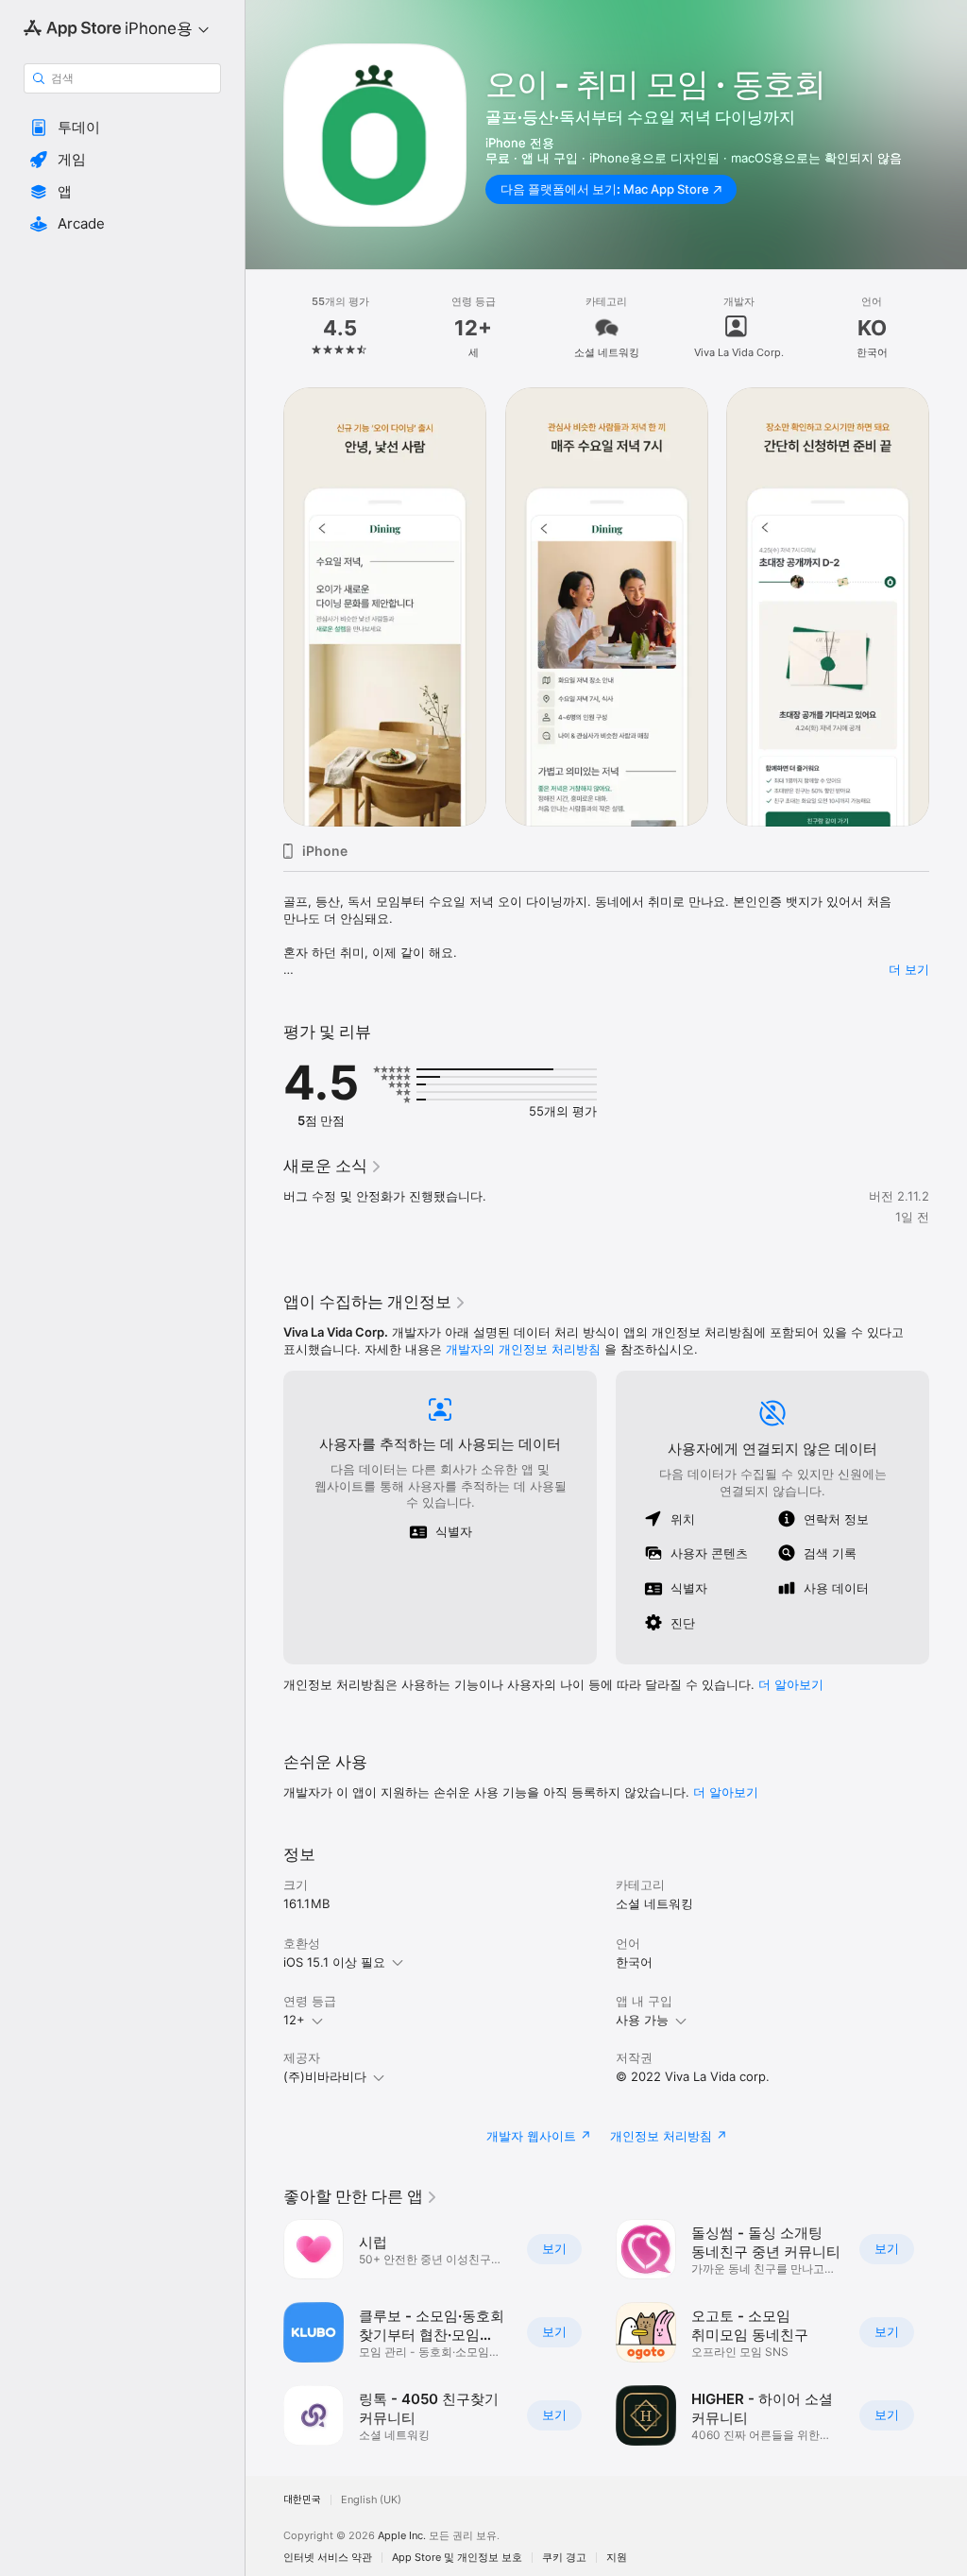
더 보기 (909, 969)
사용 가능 (642, 2020)
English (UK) (371, 2500)
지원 (617, 2558)
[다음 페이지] (948, 328)
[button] (122, 128)
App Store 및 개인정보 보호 (457, 2558)
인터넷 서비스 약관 (328, 2558)
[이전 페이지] (264, 328)
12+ (294, 2020)
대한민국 (302, 2500)
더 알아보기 (726, 1792)
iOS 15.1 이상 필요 (334, 1962)
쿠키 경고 (564, 2558)
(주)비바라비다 (325, 2076)
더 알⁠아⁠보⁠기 (791, 1684)
